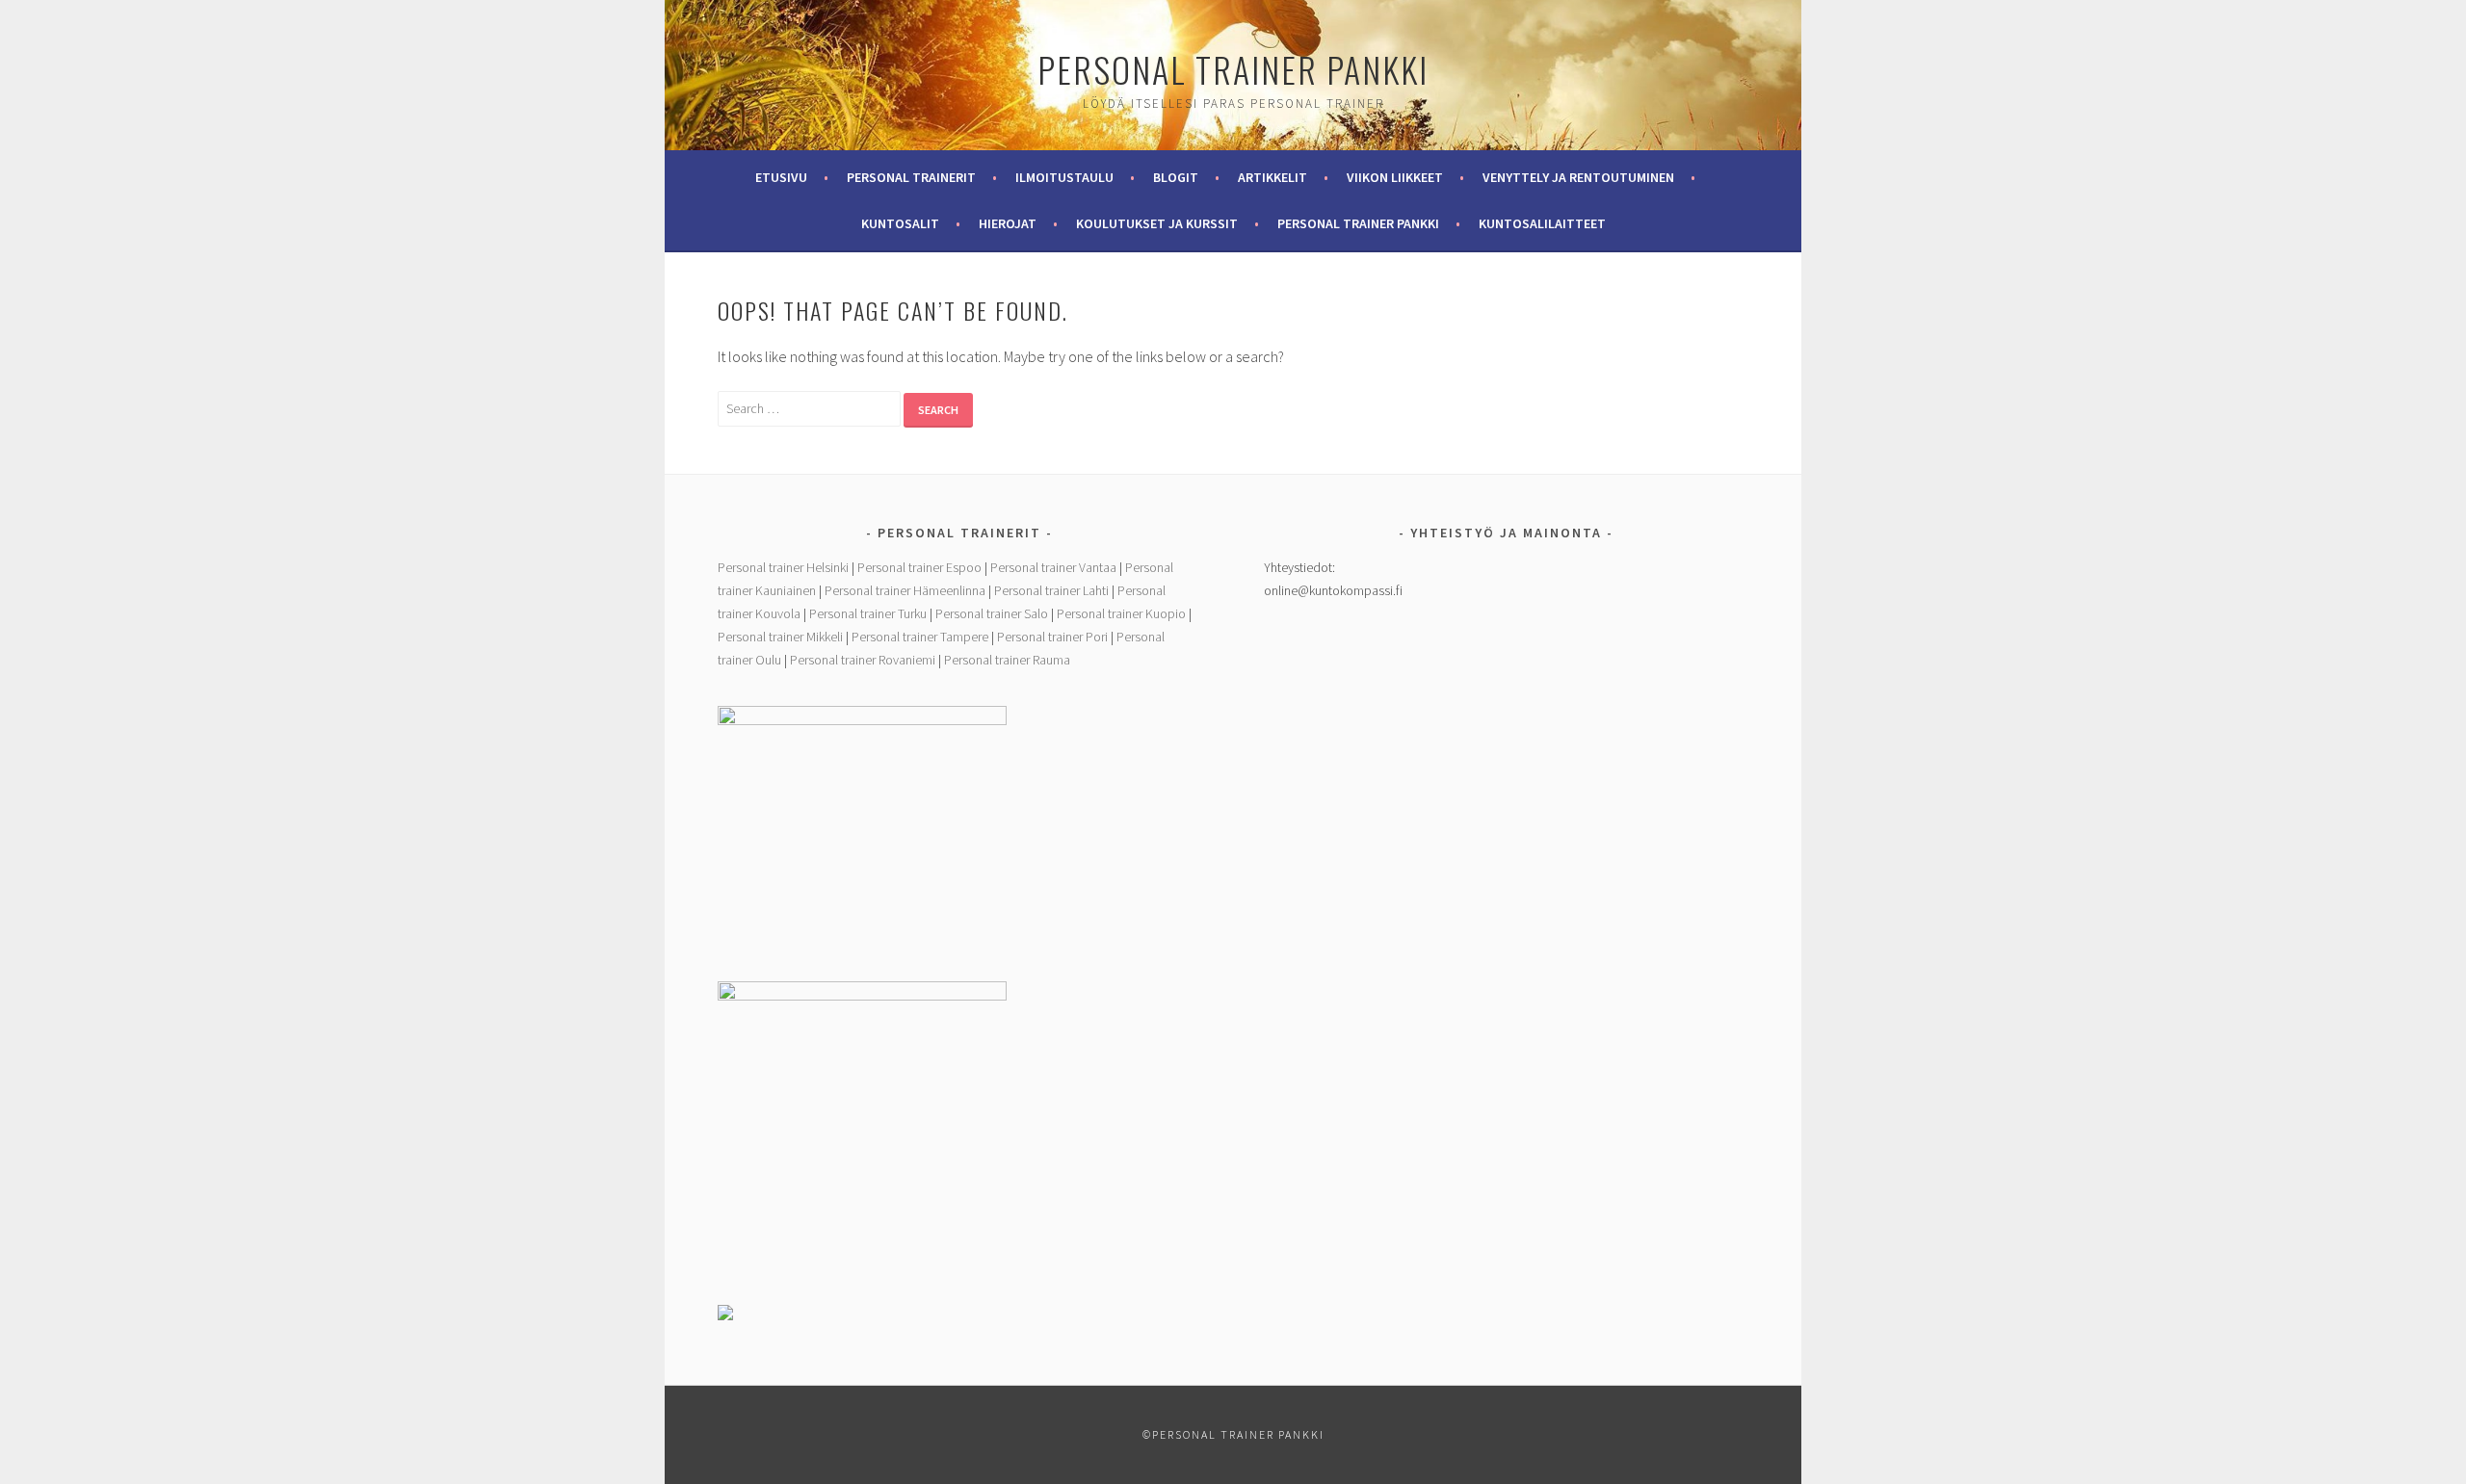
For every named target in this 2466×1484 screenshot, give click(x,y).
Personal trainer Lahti (1051, 590)
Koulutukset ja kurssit (1157, 223)
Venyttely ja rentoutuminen (1578, 177)
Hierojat (1008, 223)
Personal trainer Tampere (920, 637)
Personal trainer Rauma (1007, 660)
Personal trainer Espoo (919, 567)
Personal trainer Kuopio (1121, 613)
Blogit (1176, 177)
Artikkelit (1272, 177)
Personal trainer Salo (992, 613)
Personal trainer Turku (868, 613)
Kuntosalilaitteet (1542, 223)
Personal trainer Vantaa (1053, 567)
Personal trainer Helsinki (783, 567)
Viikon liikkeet (1395, 177)
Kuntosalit (900, 223)
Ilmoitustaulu (1064, 177)
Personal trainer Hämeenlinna (905, 590)
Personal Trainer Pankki (1233, 69)
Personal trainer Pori (1052, 637)
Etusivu (781, 177)
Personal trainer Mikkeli (780, 637)
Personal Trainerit (911, 177)
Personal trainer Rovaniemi (863, 660)
